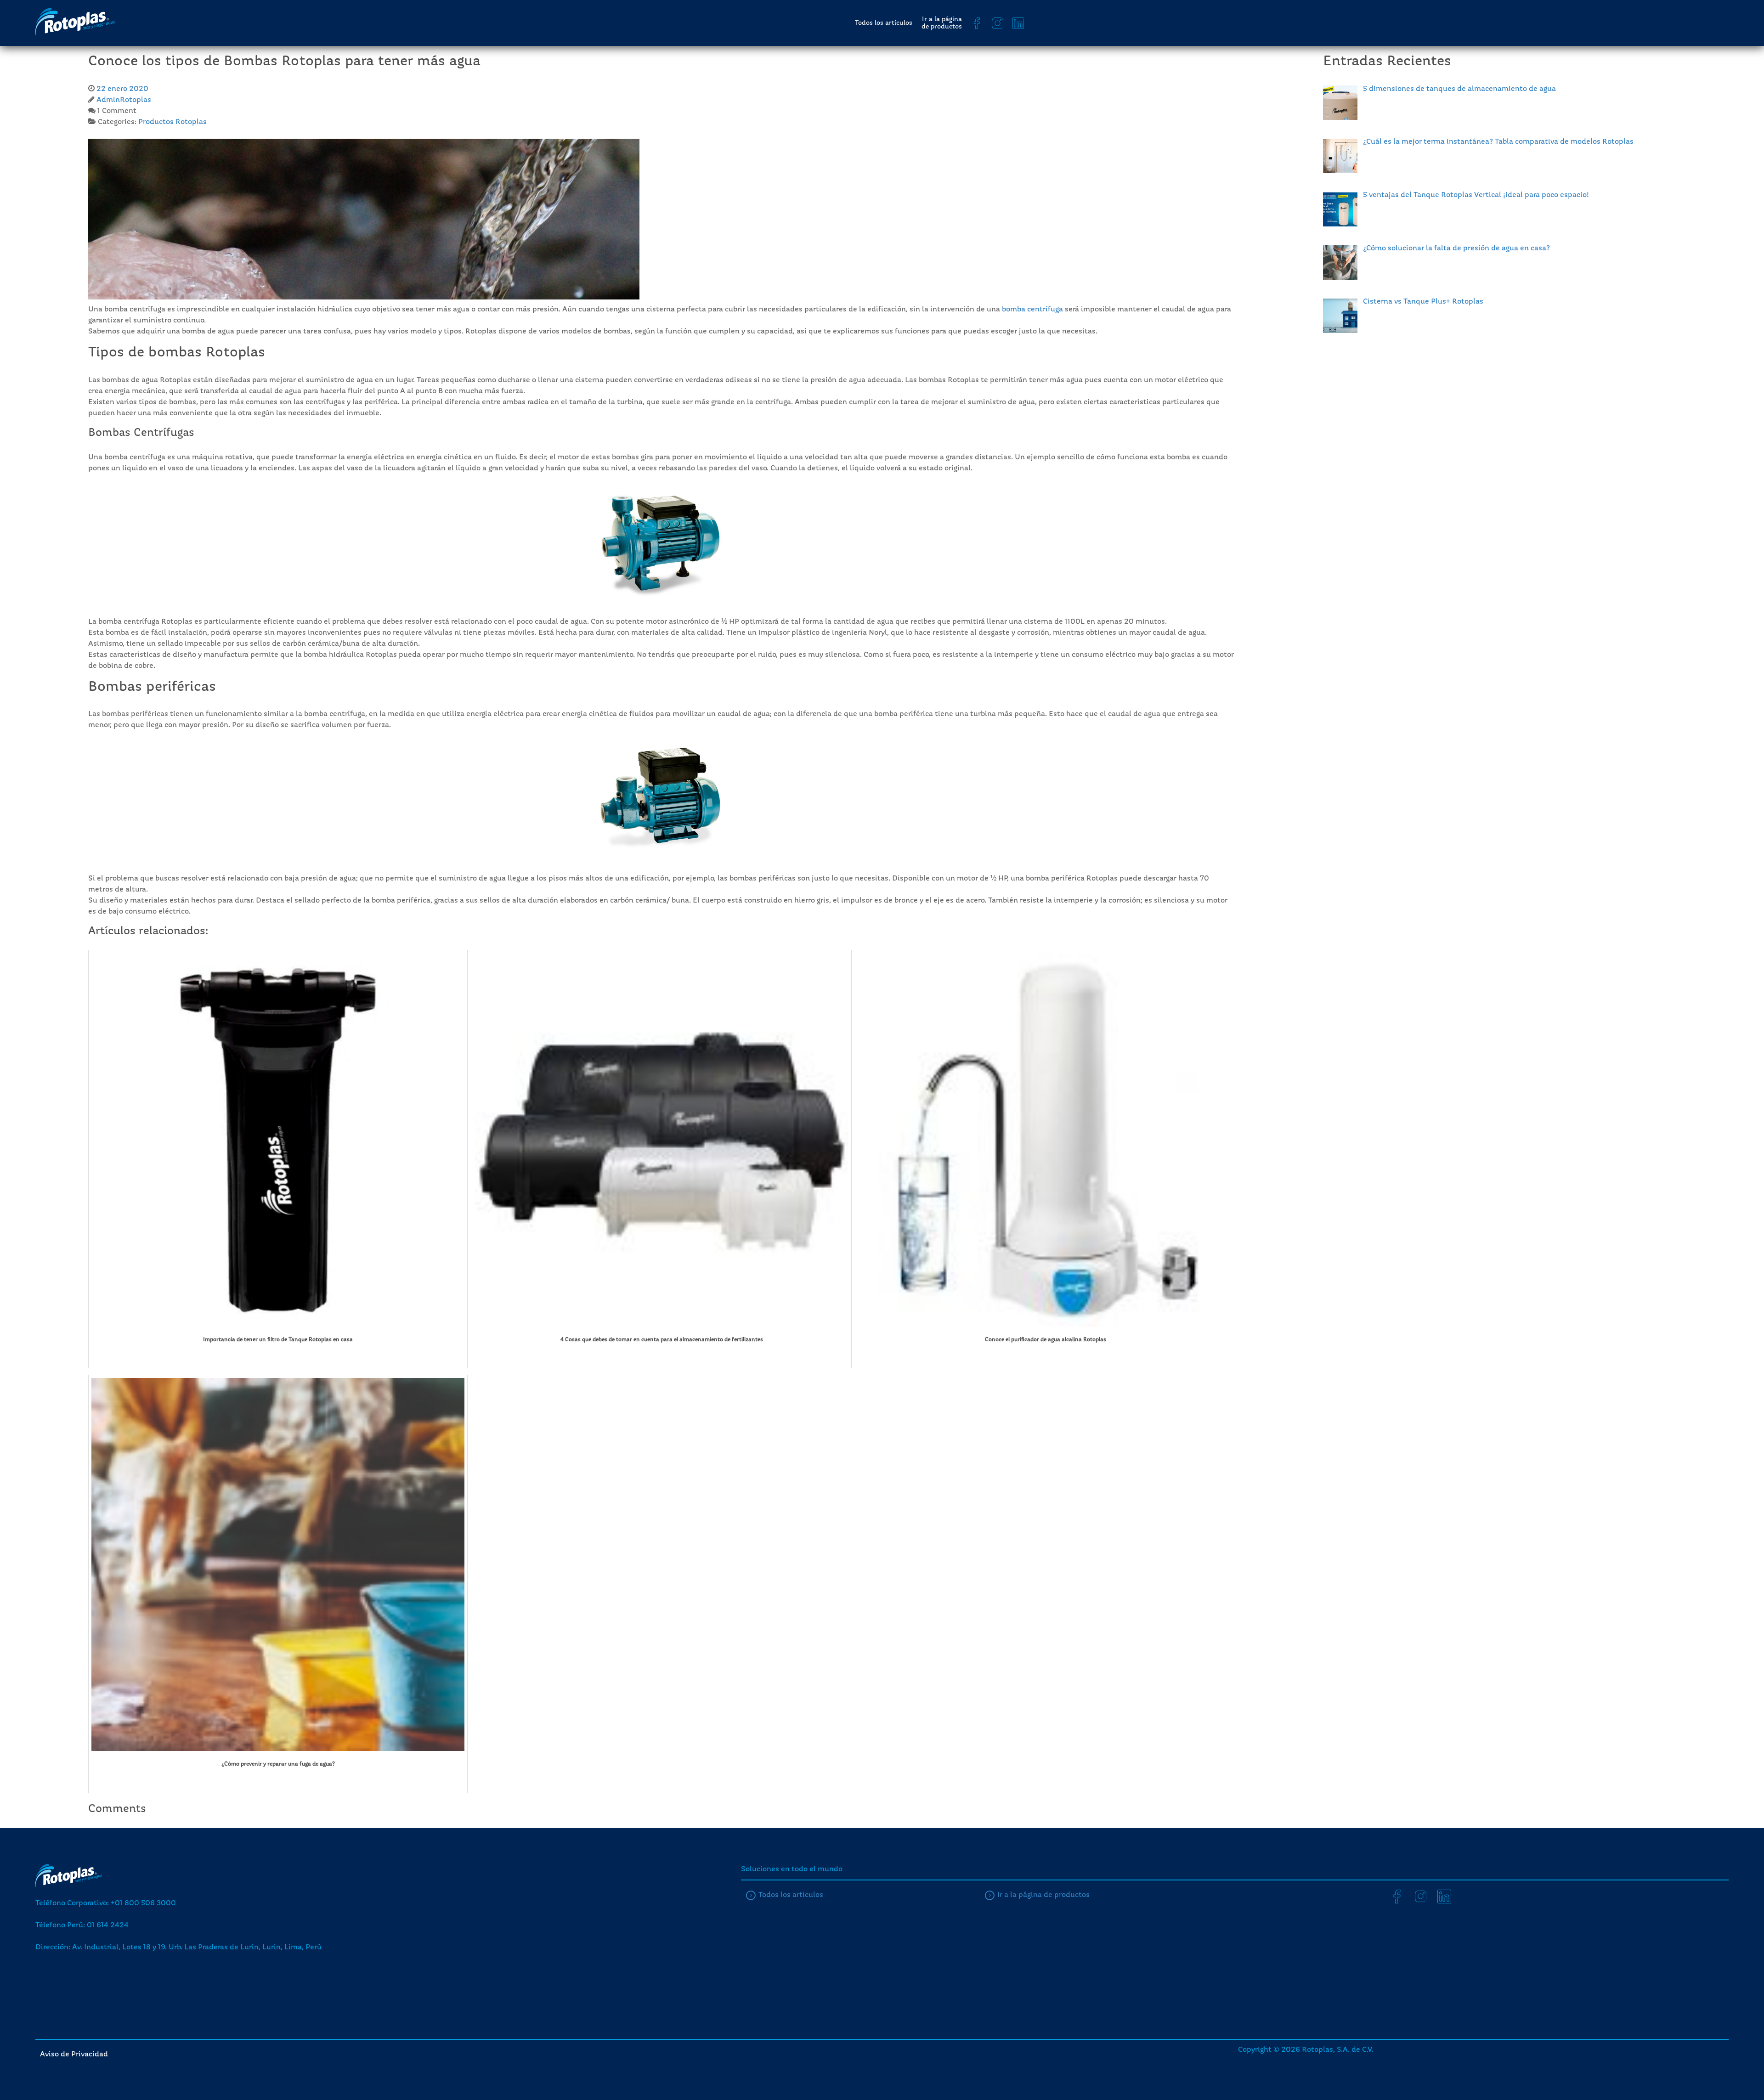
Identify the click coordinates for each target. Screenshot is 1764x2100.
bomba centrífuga (1032, 310)
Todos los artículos (884, 23)
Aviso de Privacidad (74, 2055)
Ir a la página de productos (942, 23)
